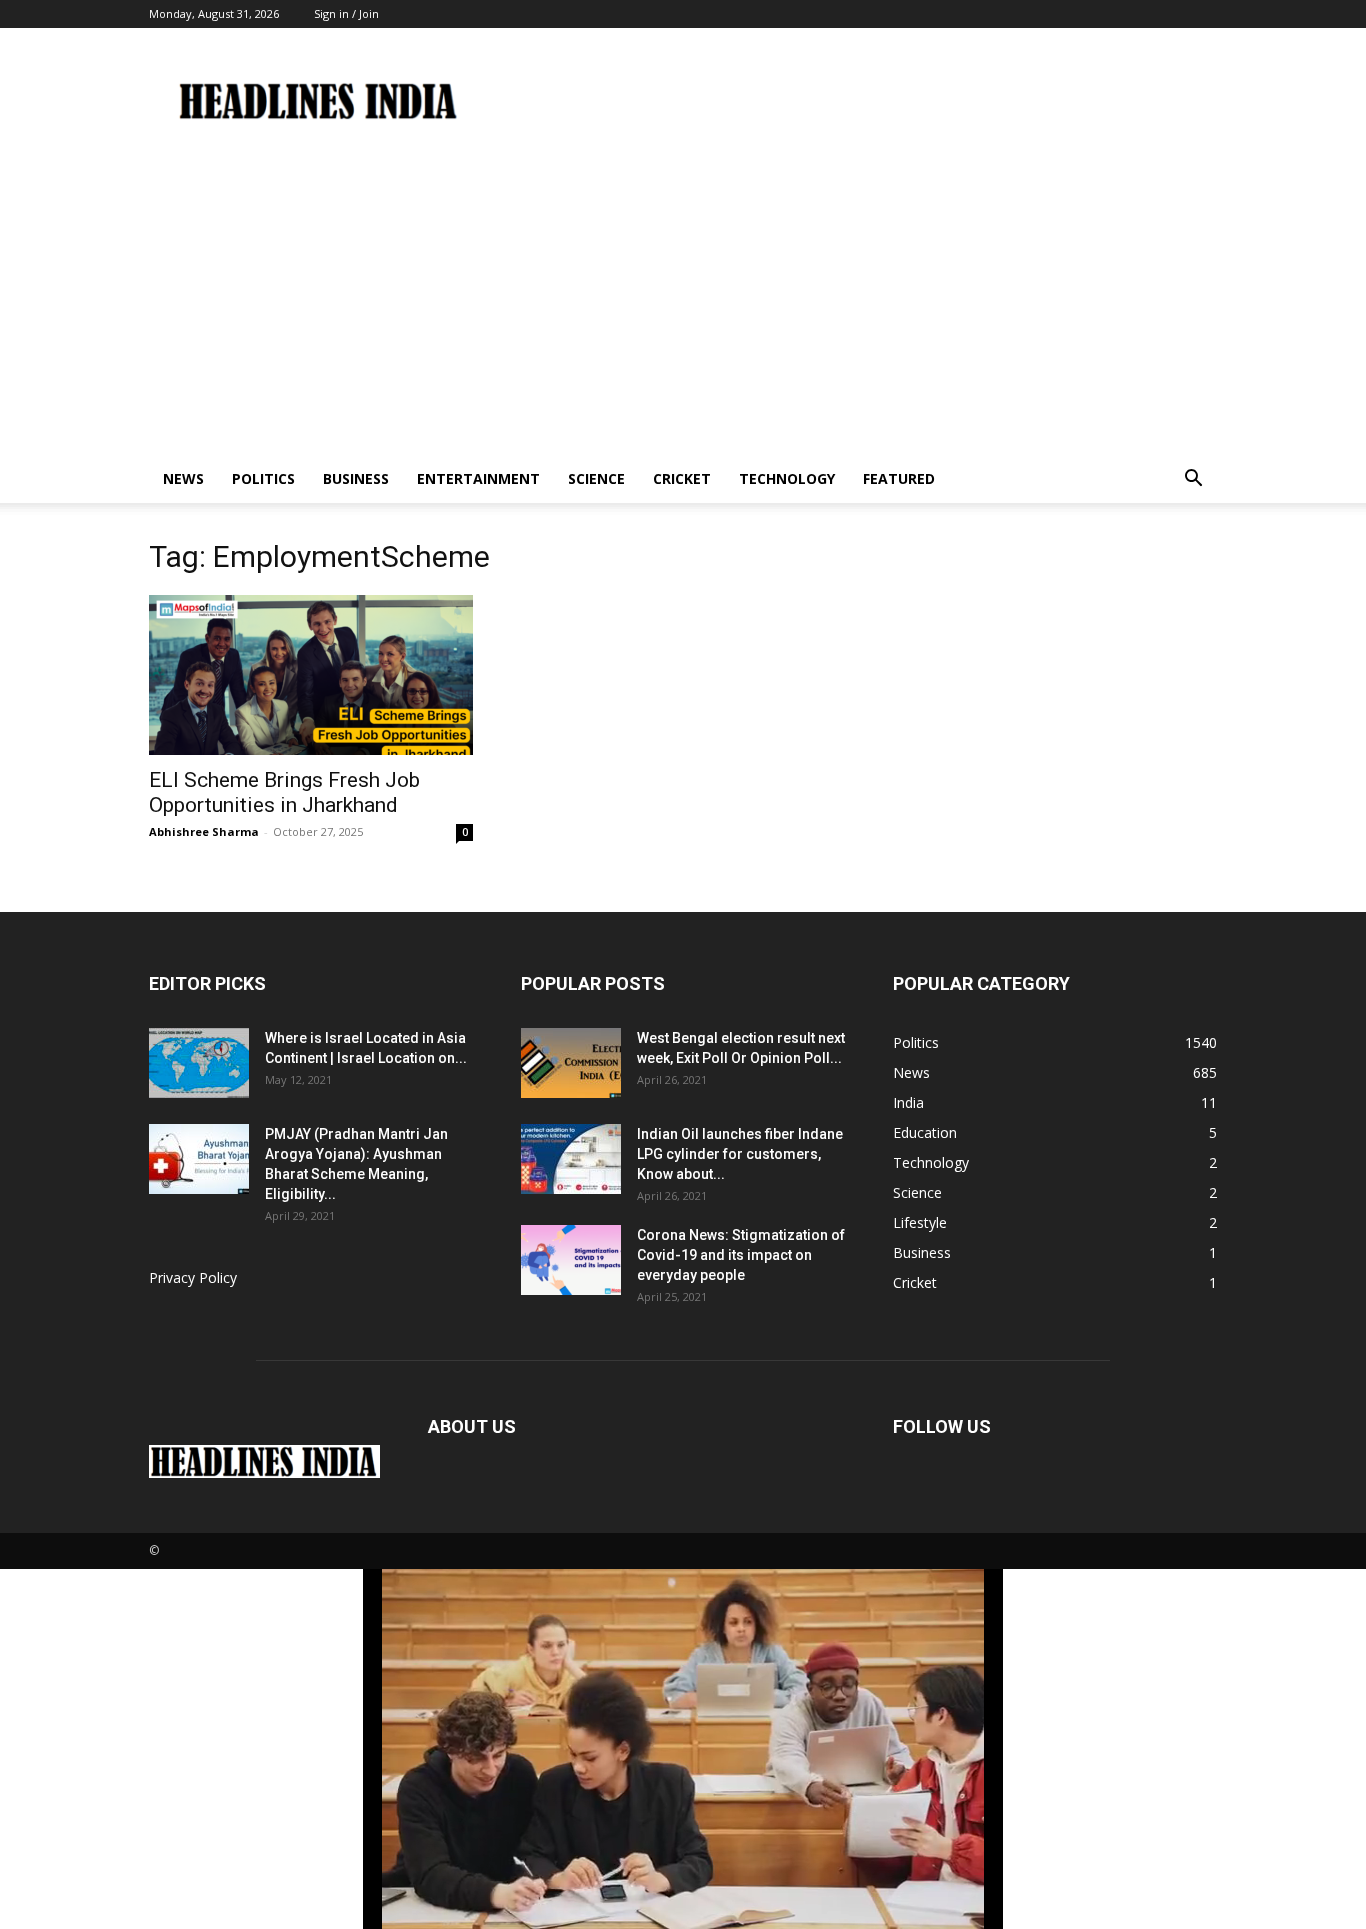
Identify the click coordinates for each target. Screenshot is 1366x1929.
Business (356, 478)
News (183, 478)
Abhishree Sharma (204, 831)
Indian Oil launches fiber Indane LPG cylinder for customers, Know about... (740, 1154)
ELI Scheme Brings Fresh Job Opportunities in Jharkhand (284, 792)
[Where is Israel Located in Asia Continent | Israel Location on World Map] (199, 1063)
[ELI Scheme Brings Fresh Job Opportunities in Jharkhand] (311, 675)
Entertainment (478, 478)
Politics (263, 478)
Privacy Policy (193, 1277)
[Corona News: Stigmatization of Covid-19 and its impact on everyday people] (571, 1260)
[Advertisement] (683, 305)
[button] (1193, 480)
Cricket (682, 478)
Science (596, 478)
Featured (899, 478)
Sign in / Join (346, 13)
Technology (787, 478)
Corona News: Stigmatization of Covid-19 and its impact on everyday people (741, 1255)
